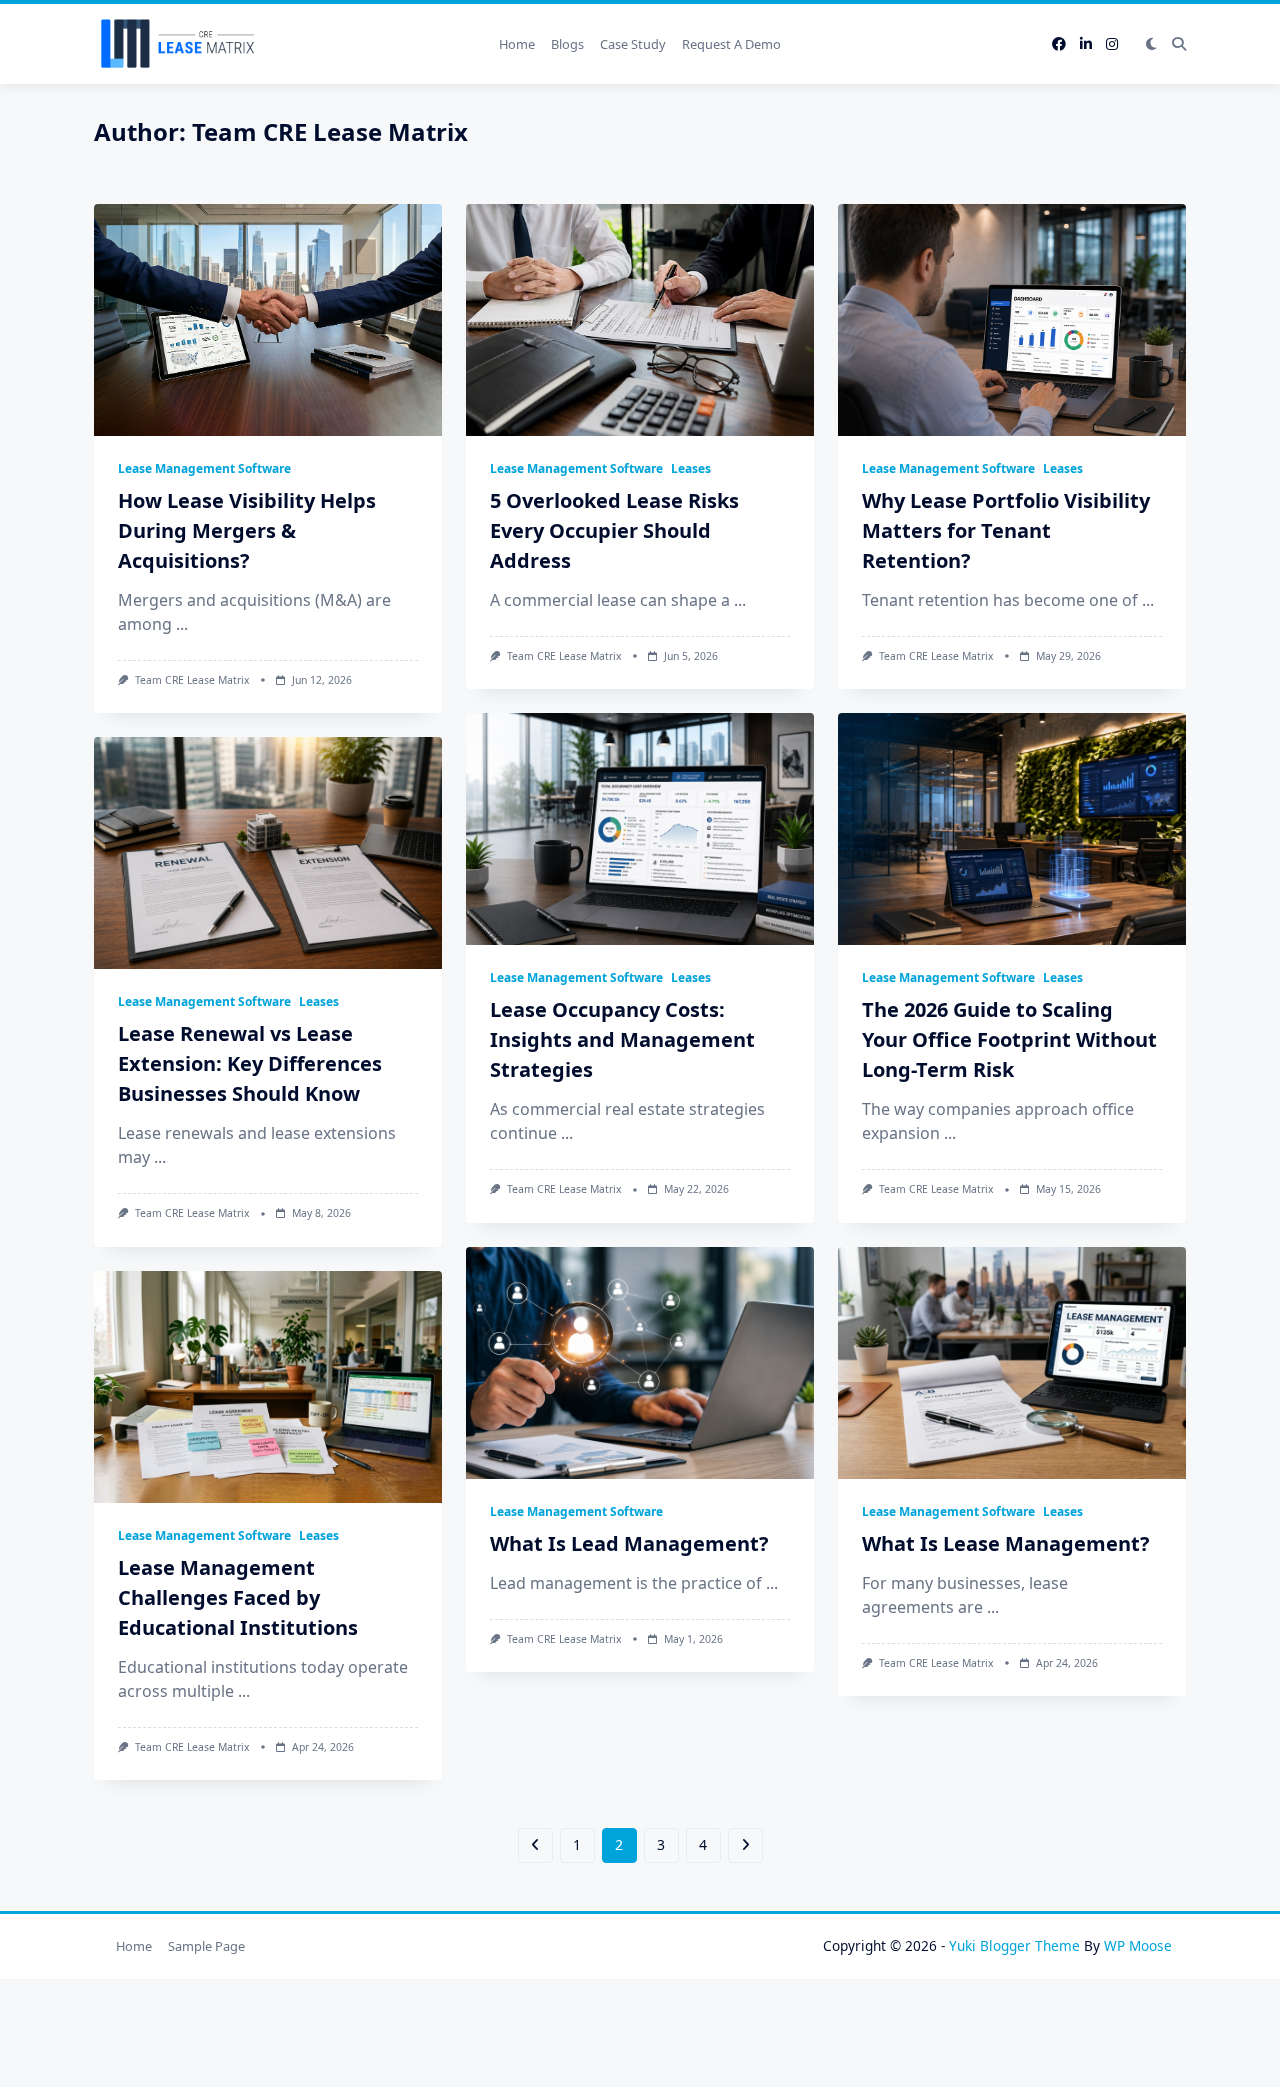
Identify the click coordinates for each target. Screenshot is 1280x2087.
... (182, 624)
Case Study (633, 44)
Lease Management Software (204, 468)
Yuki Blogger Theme (1014, 1945)
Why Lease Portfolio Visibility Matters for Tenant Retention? (1006, 530)
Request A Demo (731, 44)
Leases (691, 468)
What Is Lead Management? (629, 1543)
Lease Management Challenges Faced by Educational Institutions (238, 1597)
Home (517, 44)
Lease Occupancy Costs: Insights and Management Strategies (622, 1039)
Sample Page (206, 1946)
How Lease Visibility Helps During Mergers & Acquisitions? (247, 530)
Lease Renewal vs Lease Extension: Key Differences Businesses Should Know (250, 1063)
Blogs (567, 44)
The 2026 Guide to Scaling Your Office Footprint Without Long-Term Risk (1009, 1039)
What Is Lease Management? (1006, 1543)
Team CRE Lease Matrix (192, 680)
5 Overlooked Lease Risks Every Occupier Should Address (614, 530)
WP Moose (1138, 1945)
